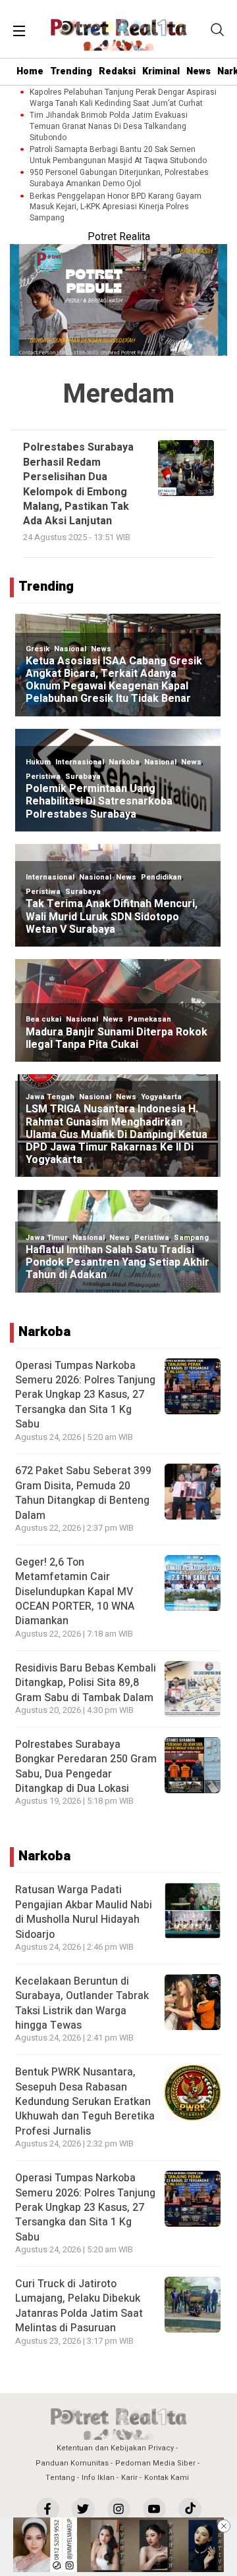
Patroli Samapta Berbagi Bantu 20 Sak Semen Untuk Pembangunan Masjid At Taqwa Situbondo (118, 155)
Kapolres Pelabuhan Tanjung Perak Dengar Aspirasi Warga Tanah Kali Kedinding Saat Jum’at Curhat (123, 98)
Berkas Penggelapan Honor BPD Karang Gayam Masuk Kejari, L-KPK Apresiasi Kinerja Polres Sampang (116, 207)
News (198, 71)
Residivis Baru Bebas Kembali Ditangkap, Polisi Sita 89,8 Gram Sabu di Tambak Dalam (86, 1683)
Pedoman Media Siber (155, 2463)
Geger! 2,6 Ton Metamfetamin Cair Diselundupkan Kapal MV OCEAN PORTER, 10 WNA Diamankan (75, 1592)
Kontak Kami (167, 2478)
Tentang (60, 2478)
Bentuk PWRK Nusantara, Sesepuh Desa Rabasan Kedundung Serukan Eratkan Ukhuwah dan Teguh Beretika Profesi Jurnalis (85, 2102)
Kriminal (161, 71)
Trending (71, 71)
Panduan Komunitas (72, 2463)
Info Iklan (98, 2478)
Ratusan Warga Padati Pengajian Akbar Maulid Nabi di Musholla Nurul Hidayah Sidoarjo (84, 1912)
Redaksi (117, 71)
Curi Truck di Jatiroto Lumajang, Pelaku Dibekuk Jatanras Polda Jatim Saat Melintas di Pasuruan (79, 2306)
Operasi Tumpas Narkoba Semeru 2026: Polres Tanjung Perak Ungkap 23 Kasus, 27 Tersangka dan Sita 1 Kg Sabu (85, 1395)
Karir (129, 2478)
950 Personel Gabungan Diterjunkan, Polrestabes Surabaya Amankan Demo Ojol (119, 178)
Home (30, 71)
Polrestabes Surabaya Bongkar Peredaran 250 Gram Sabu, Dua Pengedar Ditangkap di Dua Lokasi (86, 1767)
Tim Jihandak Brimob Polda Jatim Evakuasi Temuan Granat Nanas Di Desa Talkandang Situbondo (109, 126)
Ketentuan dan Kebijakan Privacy (115, 2448)
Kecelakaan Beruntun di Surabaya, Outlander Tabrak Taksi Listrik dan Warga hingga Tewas (82, 2003)
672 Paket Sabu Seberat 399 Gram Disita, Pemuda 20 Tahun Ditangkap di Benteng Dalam (83, 1493)
